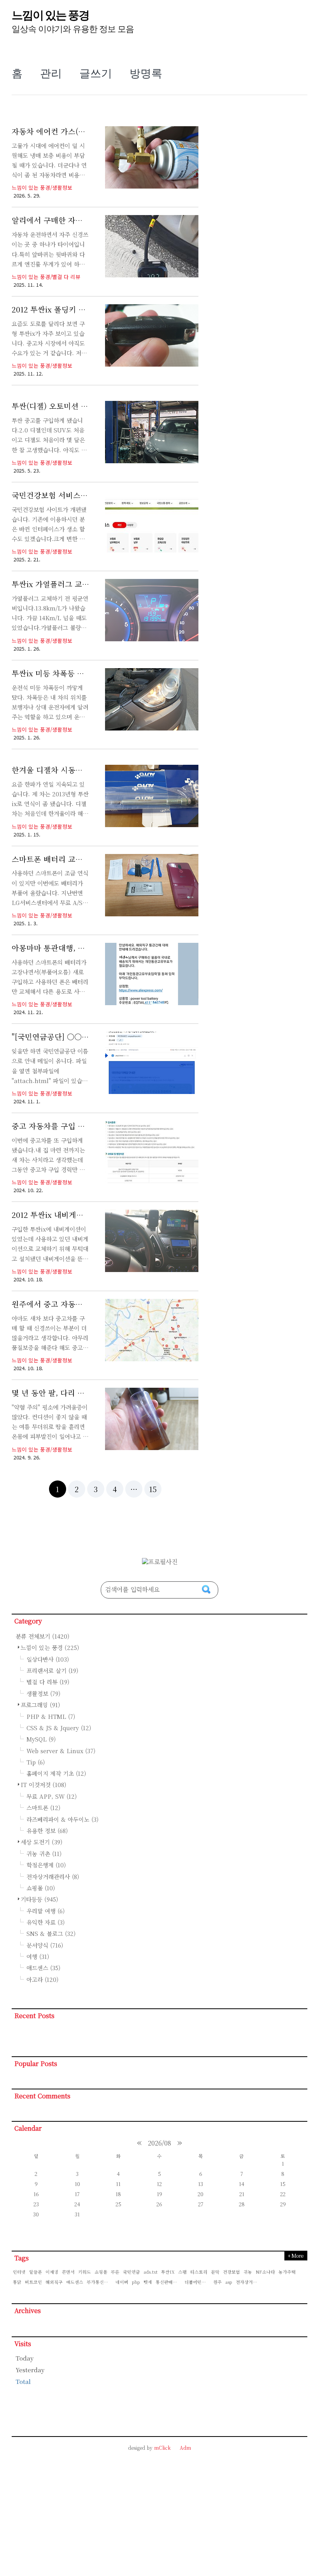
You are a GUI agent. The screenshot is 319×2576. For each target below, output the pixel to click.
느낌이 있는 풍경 (50, 15)
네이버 (122, 2282)
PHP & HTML (51, 1716)
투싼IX (168, 2272)
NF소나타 (265, 2272)
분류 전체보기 (43, 1636)
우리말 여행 (46, 1911)
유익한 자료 (46, 1922)
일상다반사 (48, 1659)
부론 (115, 2272)
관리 (51, 73)
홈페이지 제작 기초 (56, 1773)
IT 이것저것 (44, 1785)
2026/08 (159, 2143)
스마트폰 (43, 1808)
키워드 (85, 2272)
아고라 (42, 1979)
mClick (162, 2448)
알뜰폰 (36, 2272)
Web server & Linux (61, 1751)
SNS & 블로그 (51, 1933)
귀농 (248, 2272)
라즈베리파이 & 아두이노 (62, 1819)
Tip (36, 1762)
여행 (38, 1956)
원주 (217, 2282)
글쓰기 (96, 73)
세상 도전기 (42, 1842)
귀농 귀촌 (44, 1853)
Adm (185, 2448)
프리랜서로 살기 (52, 1670)
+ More (295, 2256)
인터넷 (19, 2272)
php (136, 2282)
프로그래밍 (40, 1705)
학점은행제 (46, 1865)
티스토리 (199, 2272)
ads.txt (151, 2272)
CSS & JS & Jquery (59, 1728)
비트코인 (33, 2282)
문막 (215, 2272)
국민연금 (131, 2272)
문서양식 (45, 1945)
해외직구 (54, 2282)
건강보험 (231, 2272)
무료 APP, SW (52, 1796)
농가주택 (287, 2272)
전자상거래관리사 (53, 1876)
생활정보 (43, 1693)
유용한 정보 (47, 1831)
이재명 (52, 2272)
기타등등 (39, 1899)
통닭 (17, 2282)
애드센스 (43, 1968)
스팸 (182, 2272)
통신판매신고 (168, 2282)
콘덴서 (68, 2272)
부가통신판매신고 (100, 2282)
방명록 (146, 73)
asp (229, 2282)
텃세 (148, 2282)
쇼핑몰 (41, 1888)
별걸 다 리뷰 (48, 1682)
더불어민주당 (197, 2282)
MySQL (41, 1739)
